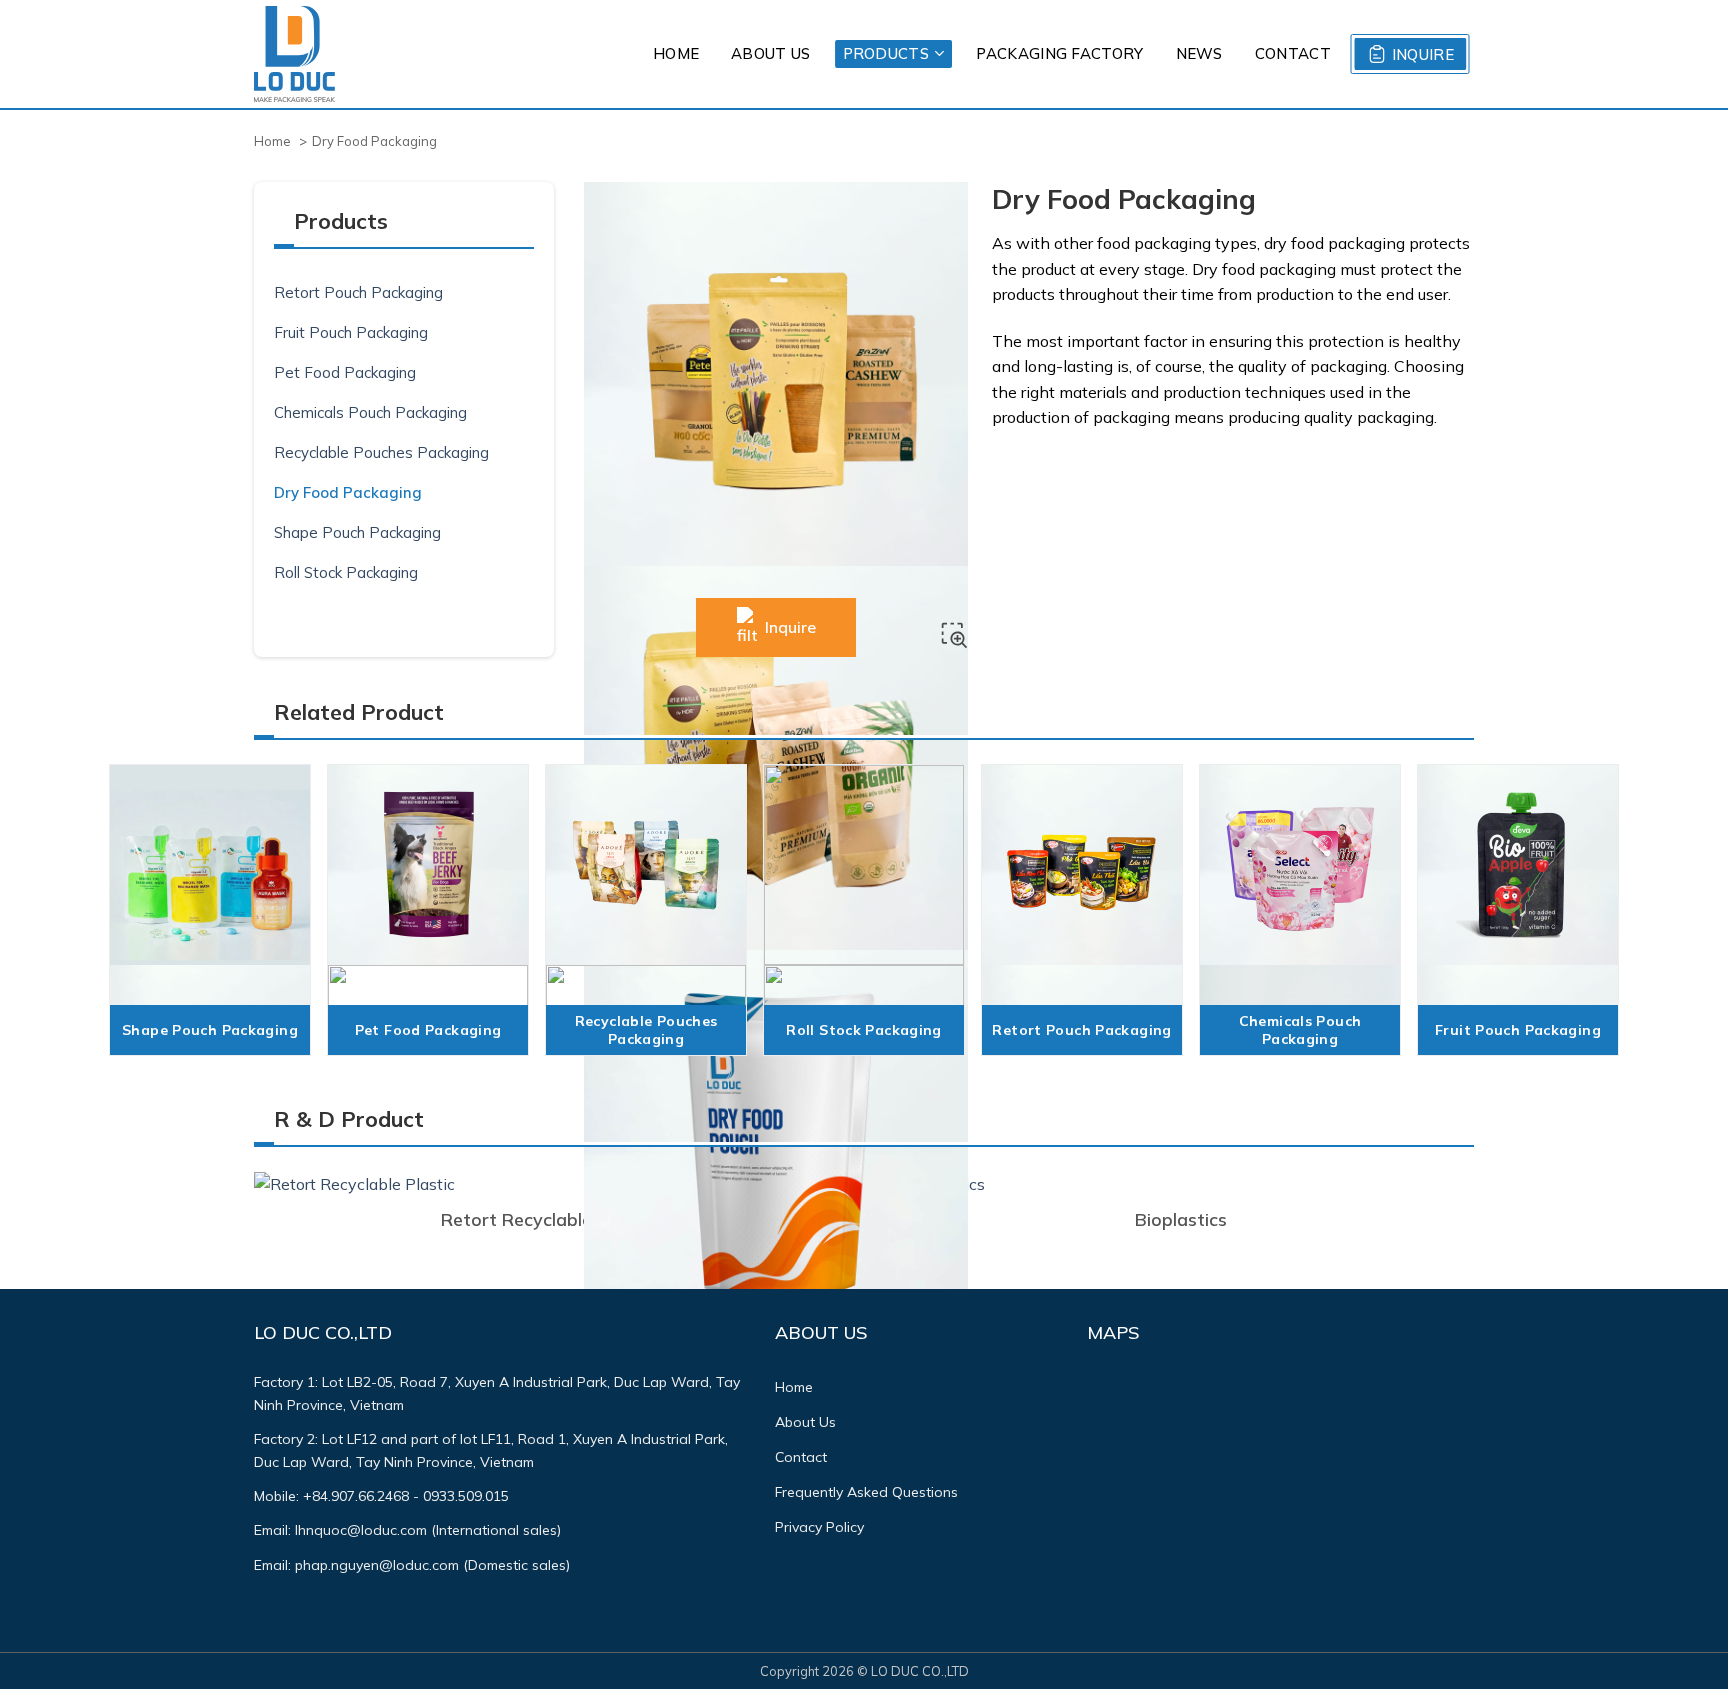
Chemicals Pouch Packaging (370, 412)
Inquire (1423, 54)
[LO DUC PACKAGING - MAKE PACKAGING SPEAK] (294, 54)
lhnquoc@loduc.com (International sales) (428, 1530)
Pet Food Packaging (345, 372)
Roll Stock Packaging (346, 572)
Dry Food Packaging (348, 492)
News (1199, 53)
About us (770, 53)
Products (886, 53)
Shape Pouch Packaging (357, 532)
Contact (1293, 53)
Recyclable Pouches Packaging (381, 452)
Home (676, 53)
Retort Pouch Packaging (358, 292)
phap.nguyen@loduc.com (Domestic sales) (432, 1565)
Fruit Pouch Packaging (351, 332)
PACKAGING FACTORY (1059, 53)
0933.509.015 (466, 1496)
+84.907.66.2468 (356, 1496)
